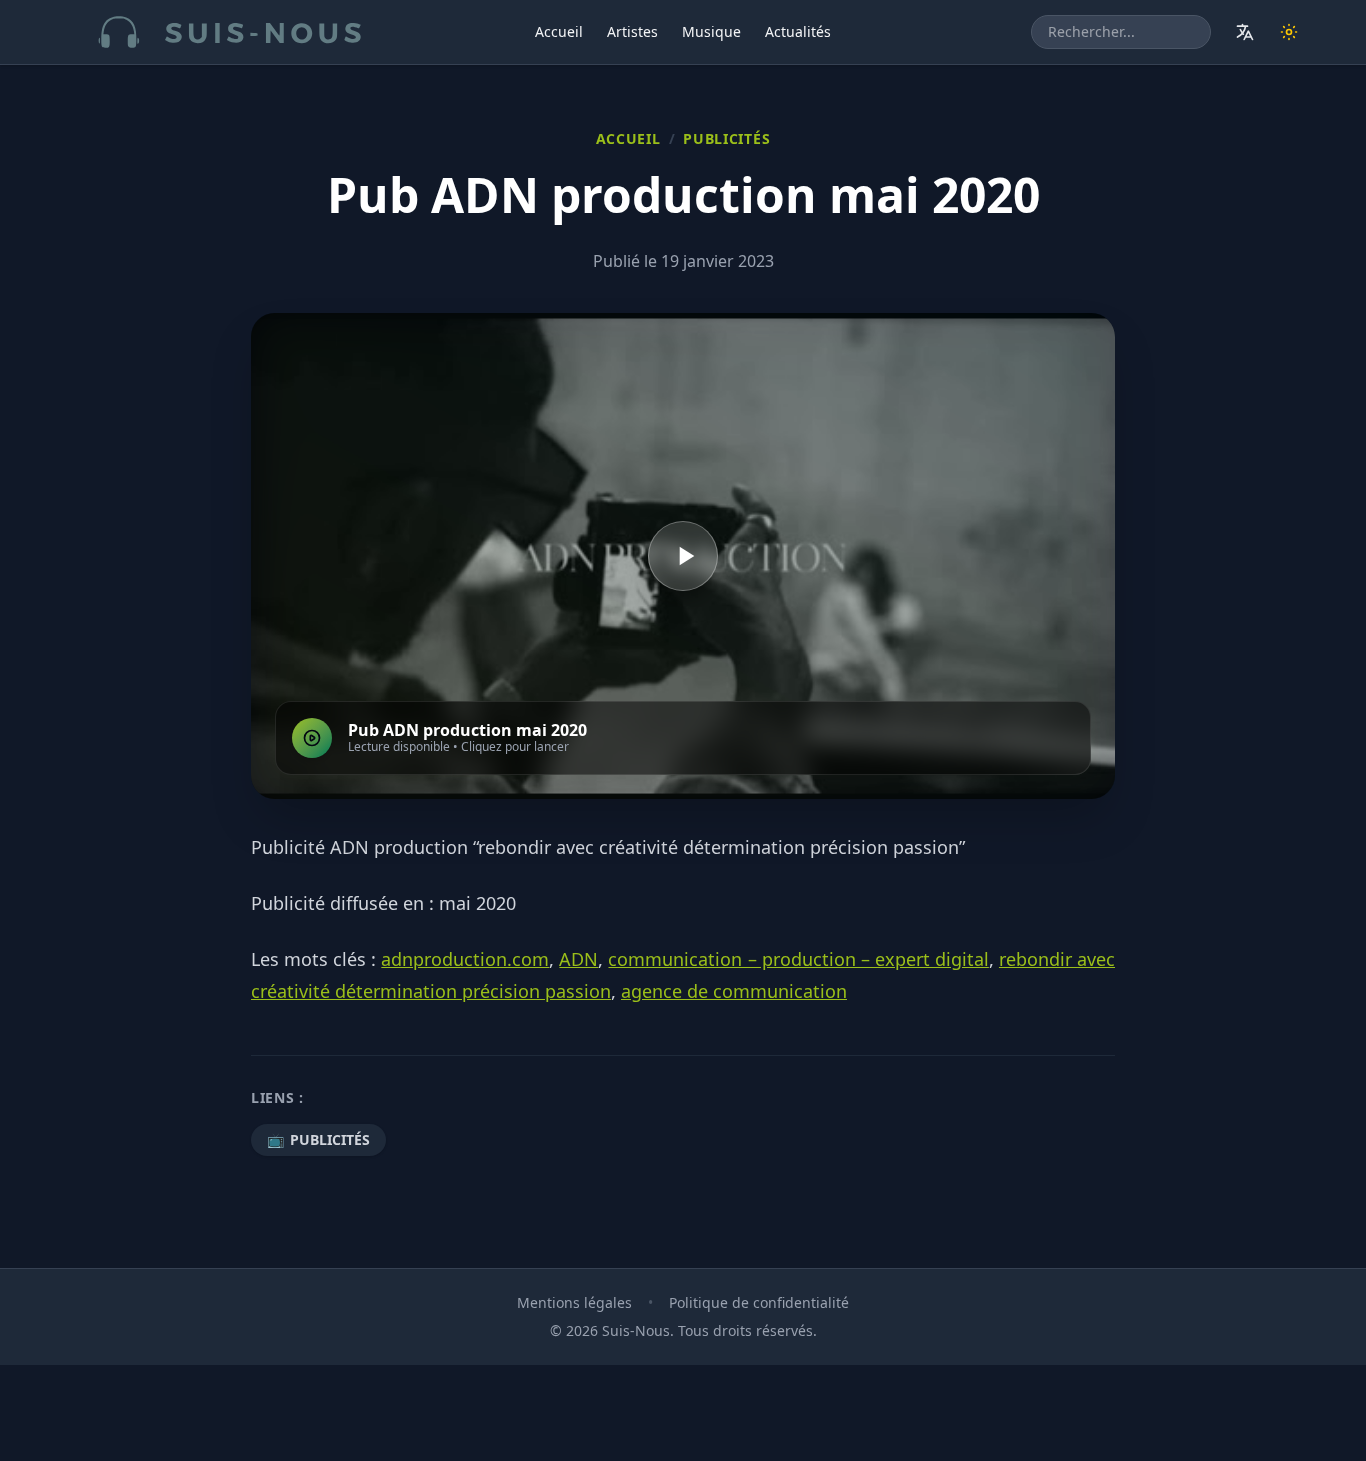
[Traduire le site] (1245, 32)
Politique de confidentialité (759, 1302)
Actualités (798, 31)
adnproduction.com (465, 959)
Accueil (559, 31)
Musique (711, 31)
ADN (578, 959)
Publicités (726, 138)
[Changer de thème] (1289, 32)
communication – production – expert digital (798, 959)
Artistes (632, 31)
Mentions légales (574, 1302)
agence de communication (734, 991)
